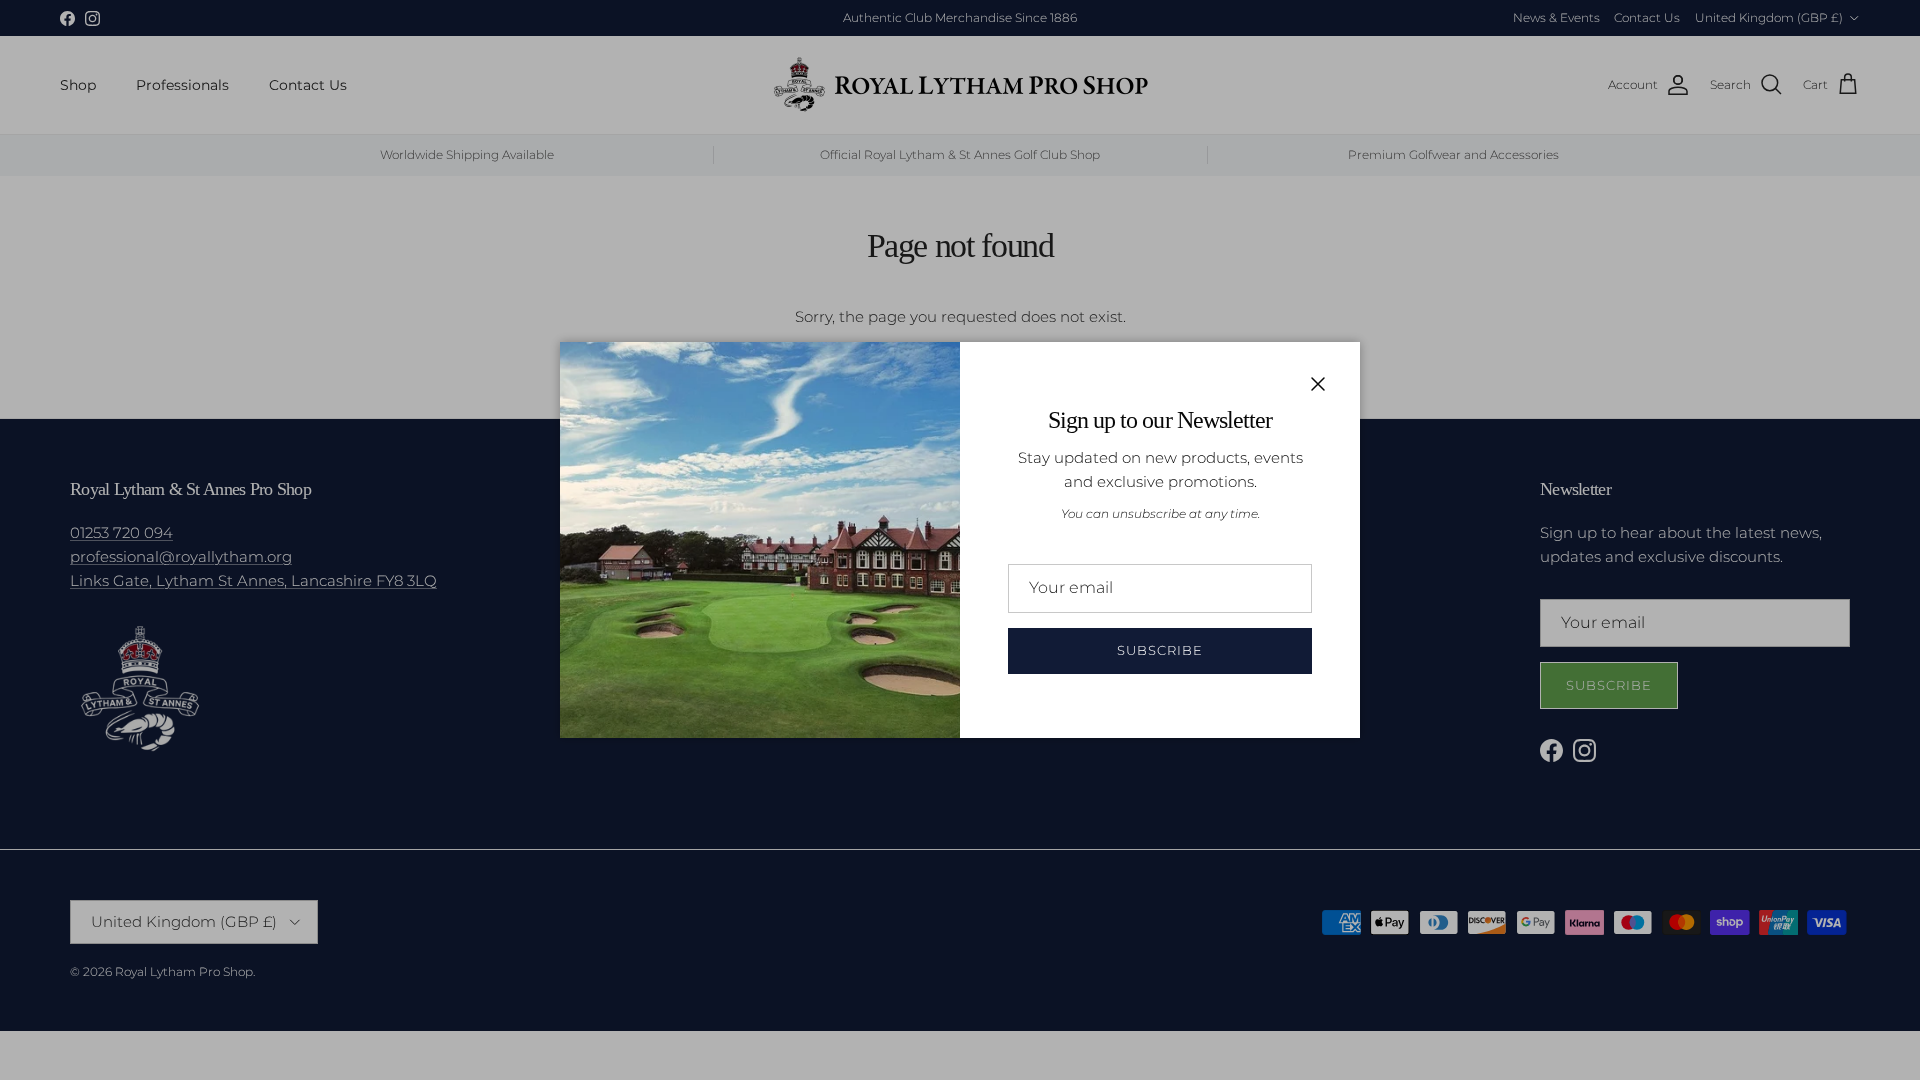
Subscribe (1160, 650)
